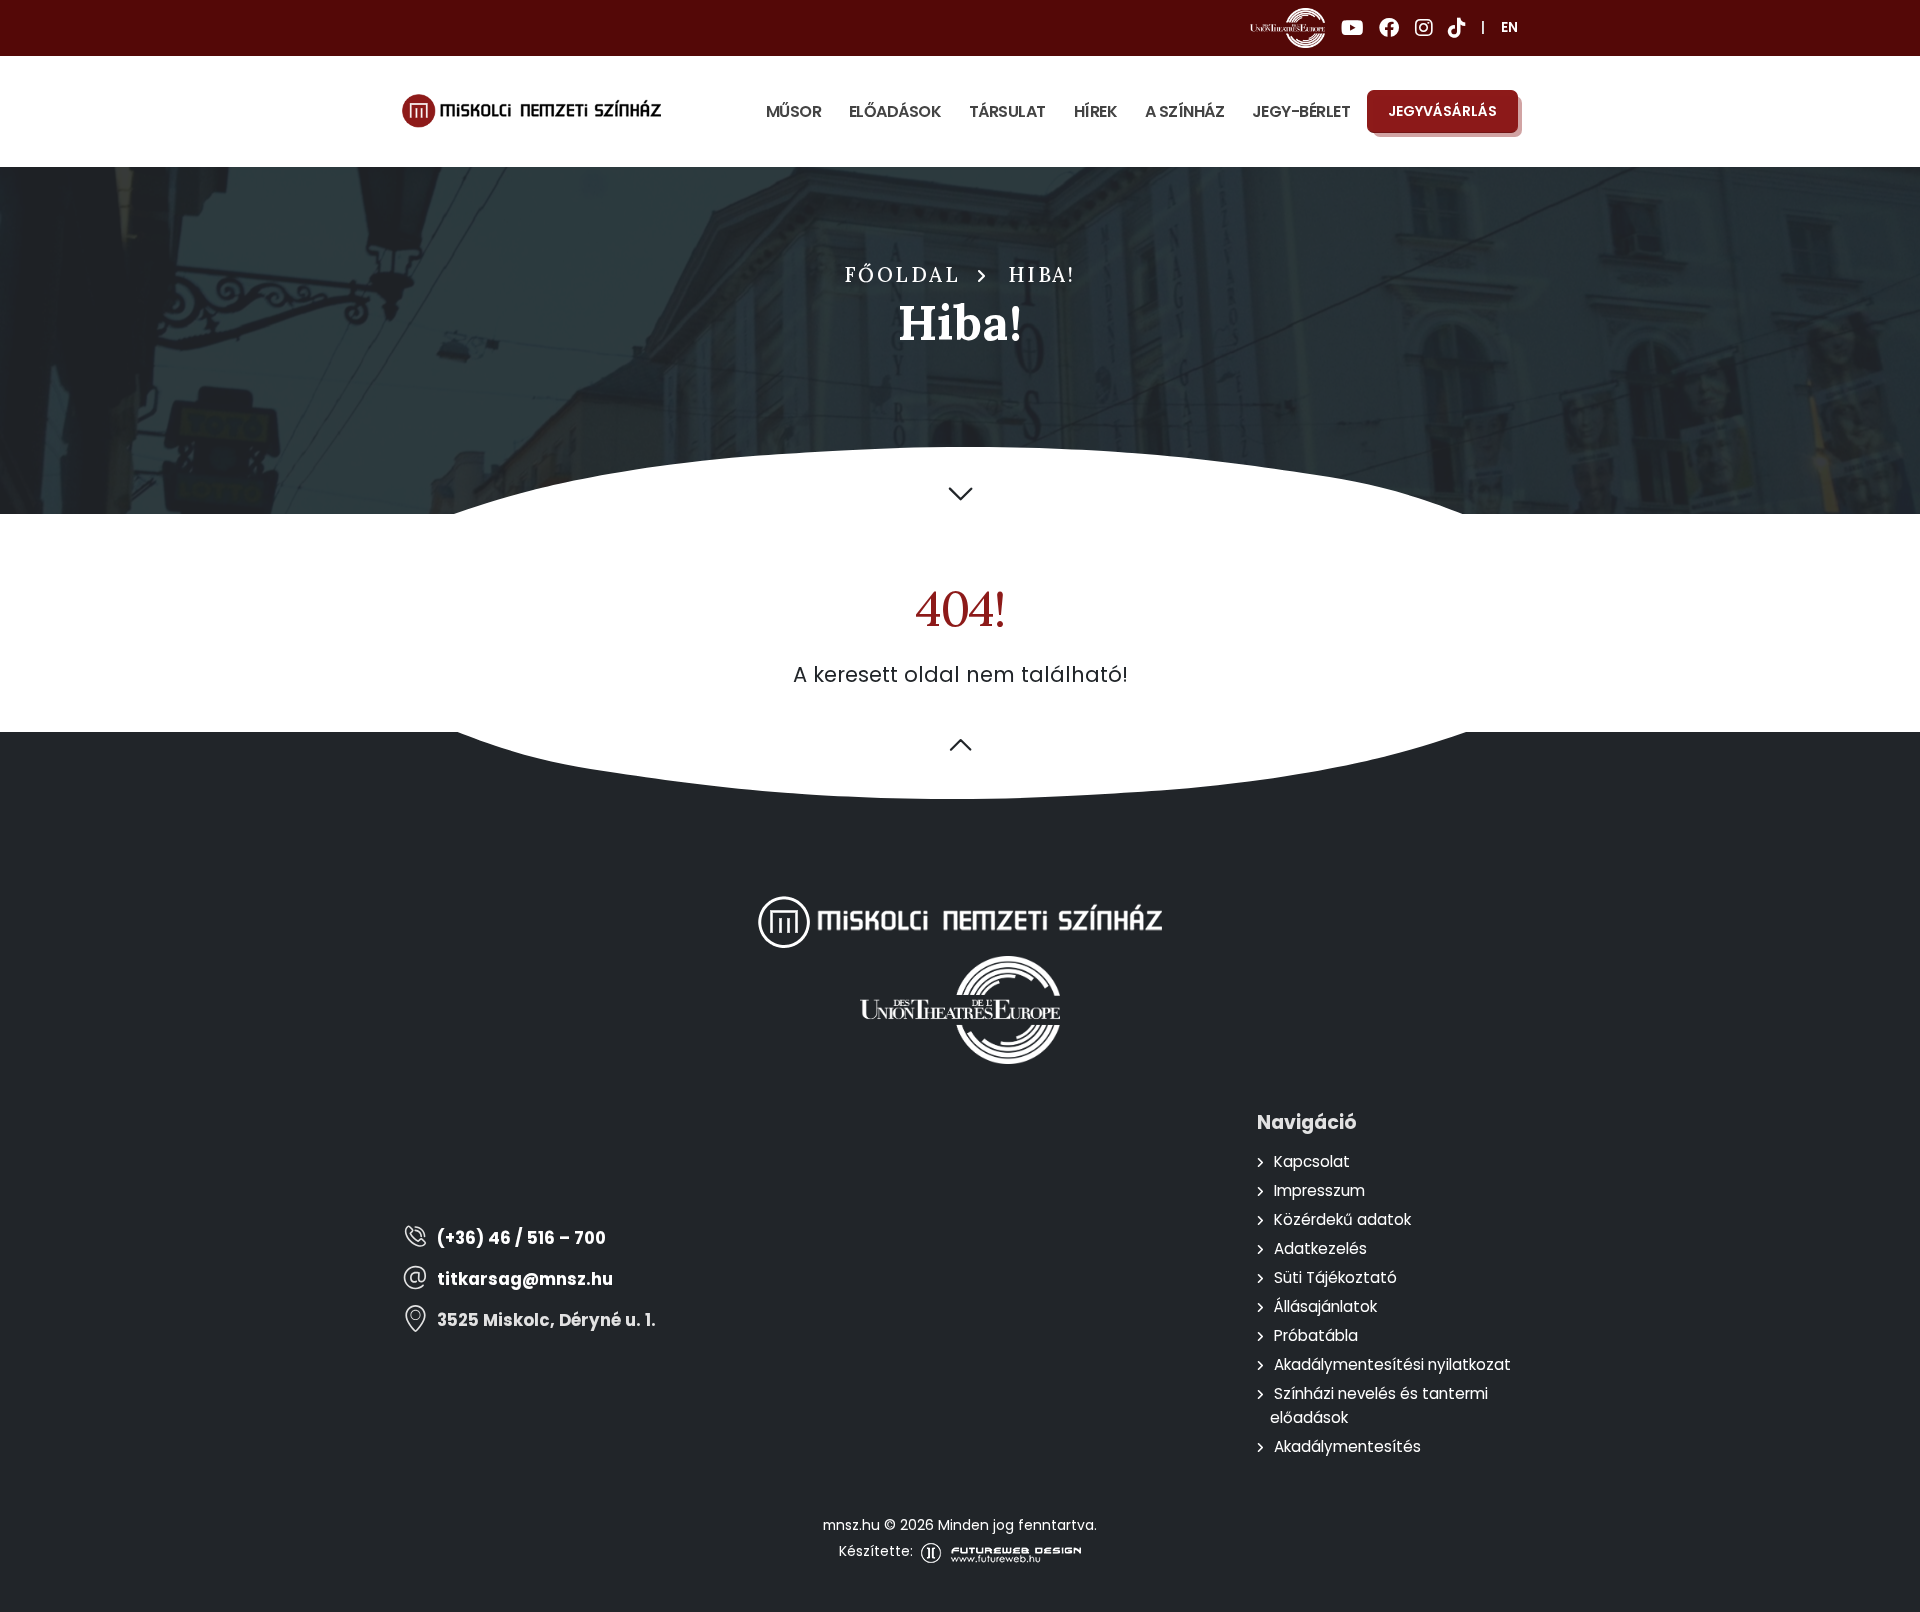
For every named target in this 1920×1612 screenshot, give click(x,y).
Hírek (1096, 111)
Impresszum (1319, 1190)
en (1509, 27)
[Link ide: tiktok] (1456, 28)
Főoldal (903, 275)
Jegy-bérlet (1301, 111)
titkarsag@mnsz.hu (525, 1279)
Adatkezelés (1320, 1248)
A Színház (1185, 111)
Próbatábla (1316, 1335)
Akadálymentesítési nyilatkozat (1392, 1364)
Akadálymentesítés (1347, 1446)
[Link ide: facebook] (1389, 28)
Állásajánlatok (1325, 1306)
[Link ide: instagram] (1423, 28)
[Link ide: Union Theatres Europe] (1287, 28)
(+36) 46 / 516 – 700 (521, 1238)
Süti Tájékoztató (1335, 1277)
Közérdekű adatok (1342, 1219)
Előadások (895, 111)
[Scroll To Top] (1885, 1589)
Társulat (1007, 111)
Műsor (794, 111)
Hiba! (1042, 275)
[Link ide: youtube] (1352, 28)
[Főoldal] (531, 111)
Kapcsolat (1312, 1161)
